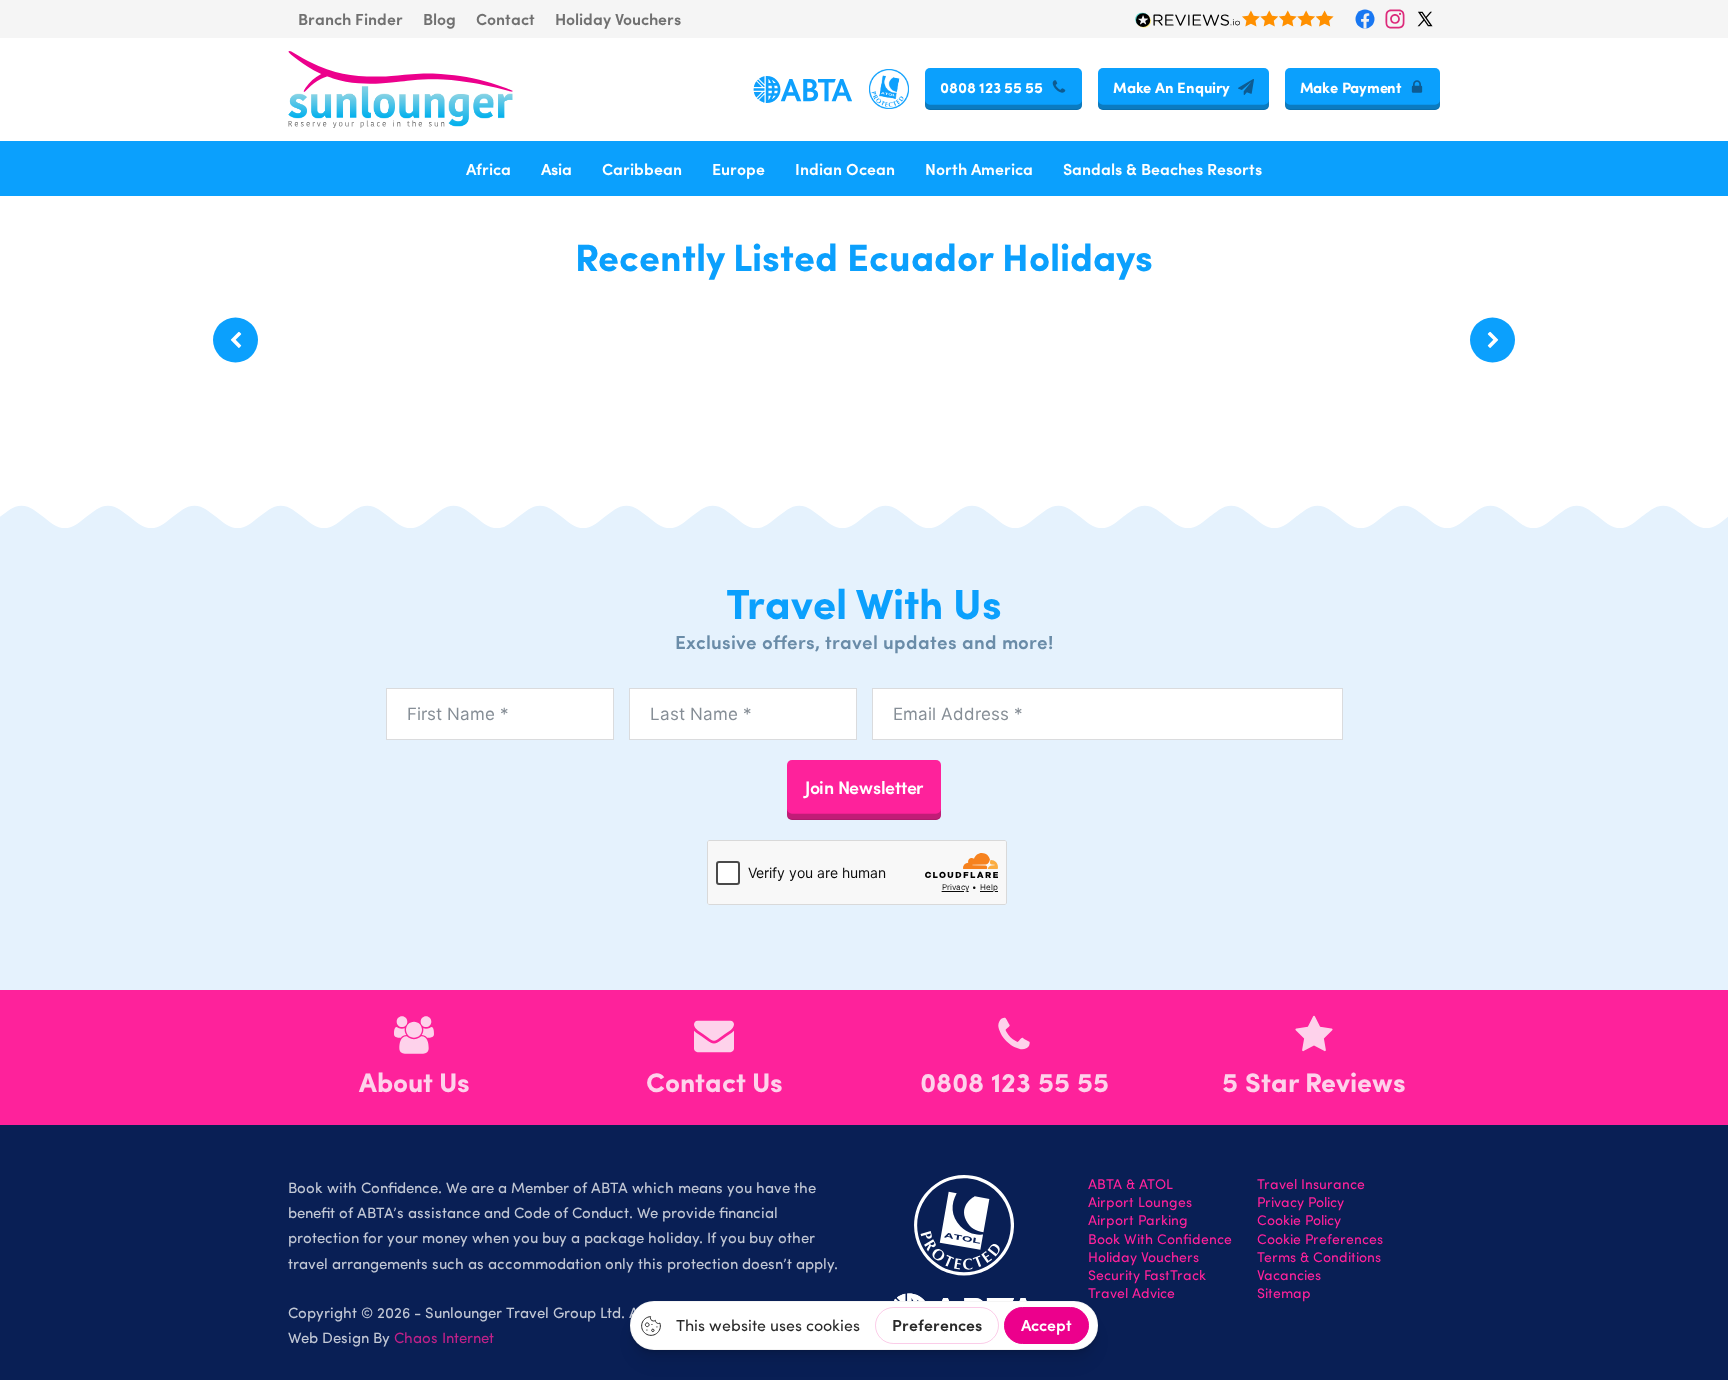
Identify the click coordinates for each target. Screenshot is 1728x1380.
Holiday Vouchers (618, 18)
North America (979, 168)
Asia (556, 168)
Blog (439, 18)
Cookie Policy (1299, 1220)
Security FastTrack (1147, 1275)
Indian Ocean (845, 168)
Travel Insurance (1311, 1184)
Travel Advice (1131, 1293)
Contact (505, 18)
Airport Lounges (1140, 1202)
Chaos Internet (444, 1337)
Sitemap (1284, 1293)
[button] (235, 340)
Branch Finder (350, 18)
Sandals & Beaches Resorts (1162, 168)
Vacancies (1289, 1275)
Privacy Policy (1300, 1202)
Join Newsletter (864, 786)
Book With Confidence (1160, 1239)
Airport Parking (1138, 1220)
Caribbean (642, 168)
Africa (488, 168)
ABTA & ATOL (1130, 1184)
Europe (738, 168)
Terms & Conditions (1319, 1257)
